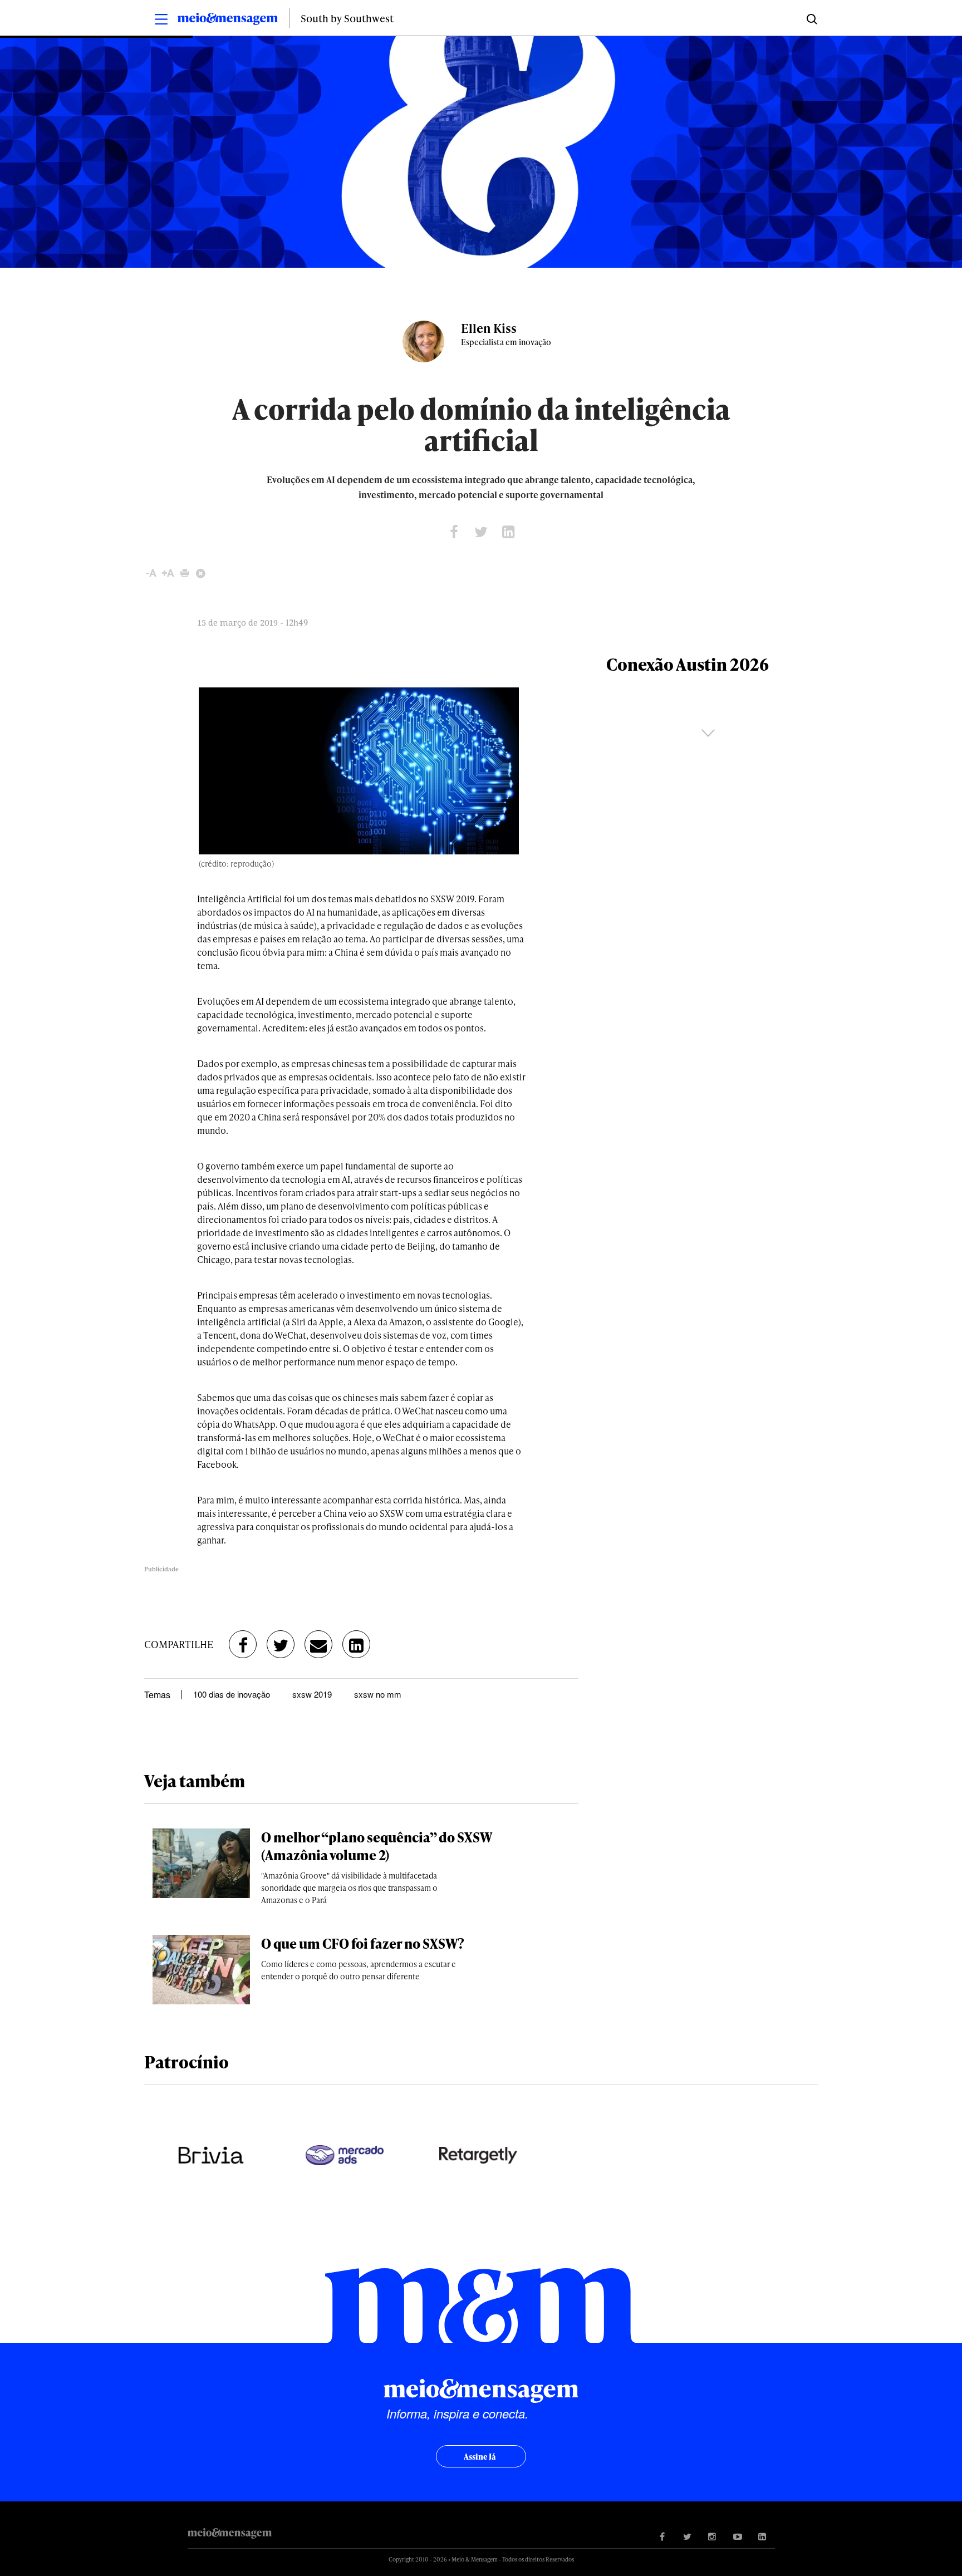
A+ (168, 573)
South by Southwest (347, 18)
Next (708, 733)
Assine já (480, 2457)
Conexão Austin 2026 (688, 664)
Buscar (811, 18)
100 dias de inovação (232, 1694)
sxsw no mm (378, 1694)
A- (151, 573)
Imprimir (185, 573)
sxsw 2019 (312, 1694)
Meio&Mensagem (228, 21)
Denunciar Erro (201, 573)
